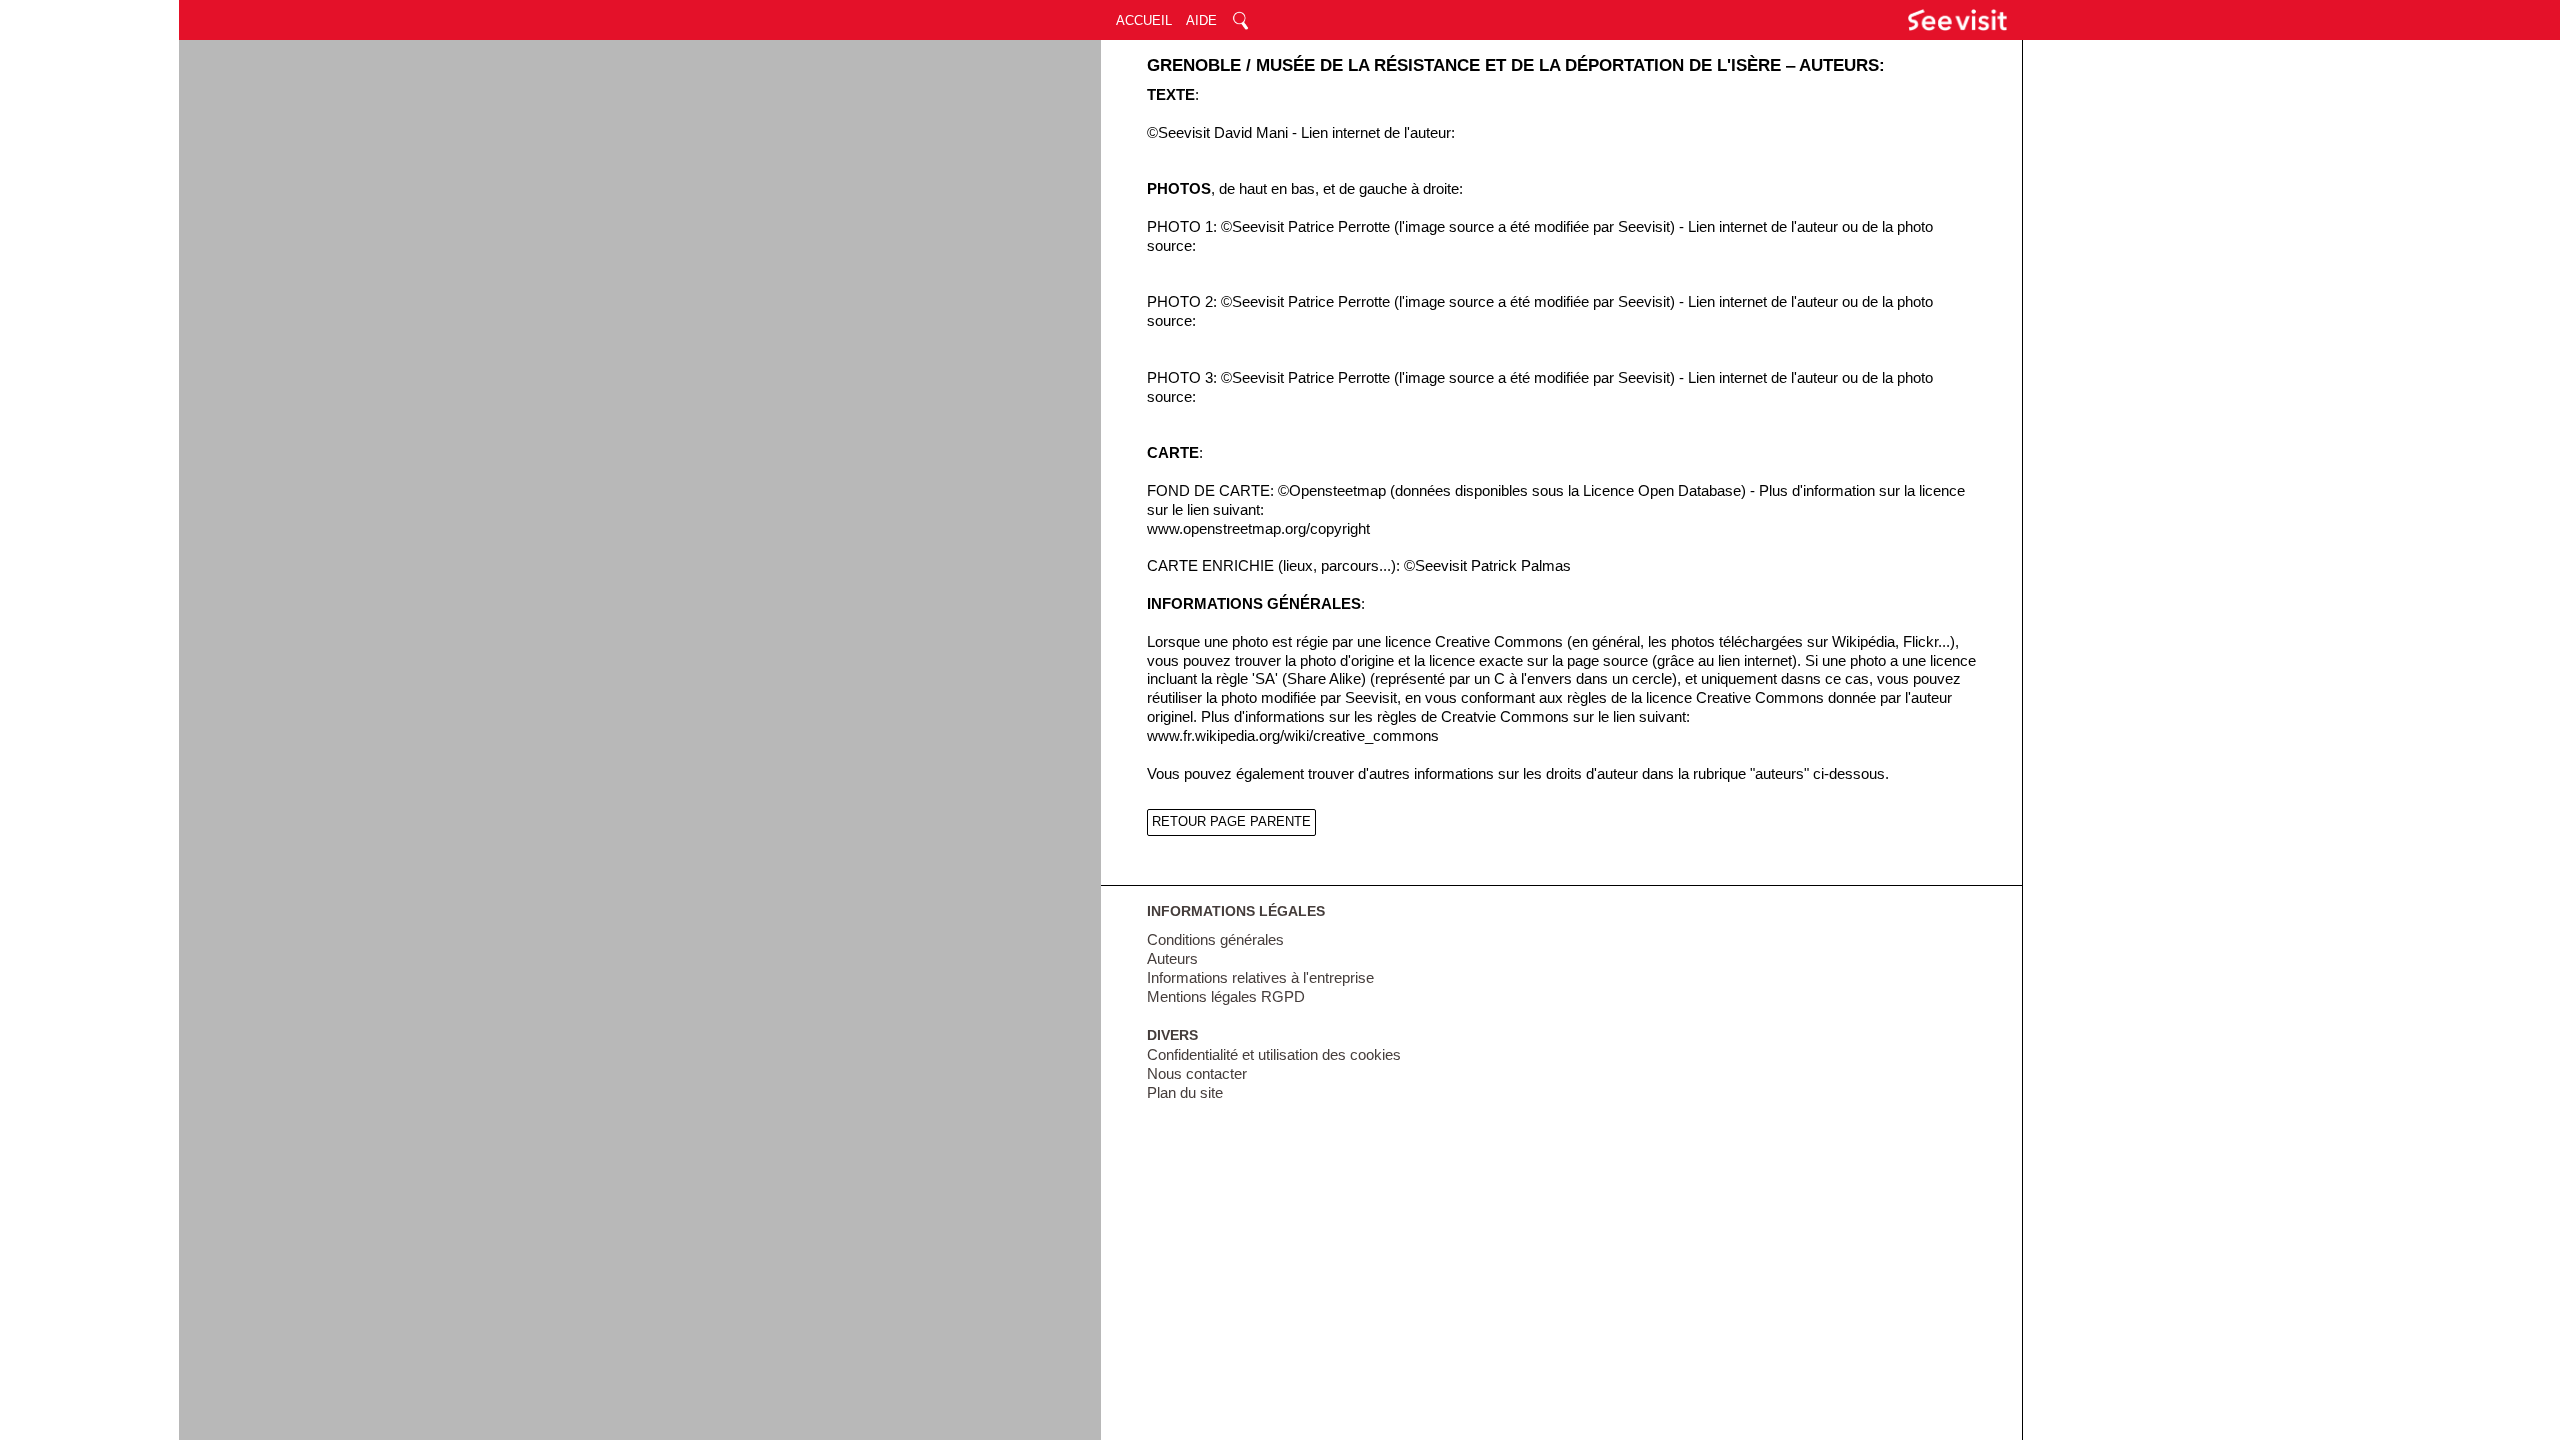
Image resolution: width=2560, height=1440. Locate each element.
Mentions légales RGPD (1226, 997)
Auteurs (1172, 959)
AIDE (1201, 20)
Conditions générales (1215, 940)
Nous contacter (1197, 1074)
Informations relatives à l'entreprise (1260, 978)
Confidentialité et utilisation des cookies (1274, 1055)
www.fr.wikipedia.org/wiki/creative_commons (1293, 736)
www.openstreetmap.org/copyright (1258, 529)
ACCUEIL (1144, 20)
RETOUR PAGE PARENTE (1231, 821)
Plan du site (1185, 1093)
